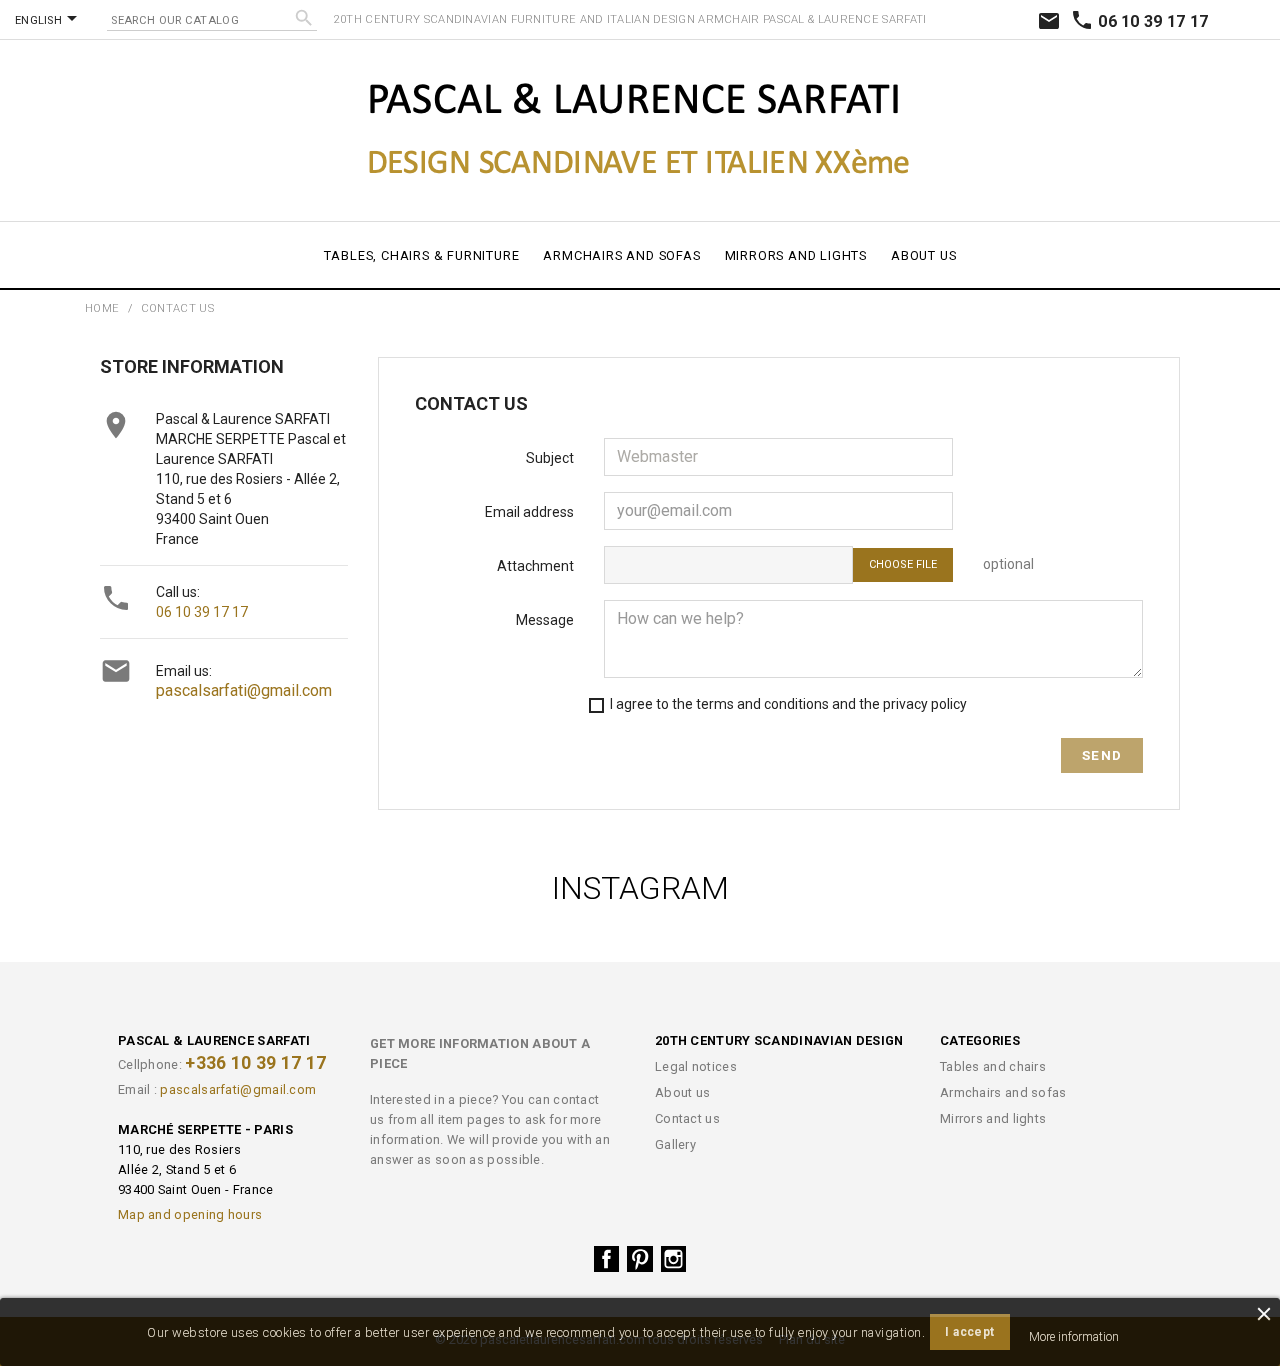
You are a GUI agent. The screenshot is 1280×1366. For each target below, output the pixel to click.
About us (923, 255)
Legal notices (696, 1066)
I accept (969, 1332)
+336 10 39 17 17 (255, 1063)
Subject (550, 458)
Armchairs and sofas (621, 255)
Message (545, 620)
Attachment (535, 566)
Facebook (607, 1259)
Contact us (687, 1118)
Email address (529, 512)
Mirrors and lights (796, 255)
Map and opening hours (190, 1214)
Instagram (674, 1259)
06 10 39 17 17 (1139, 21)
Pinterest (640, 1259)
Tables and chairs (993, 1066)
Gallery (675, 1144)
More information (1074, 1337)
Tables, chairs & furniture (422, 255)
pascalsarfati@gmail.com (244, 690)
